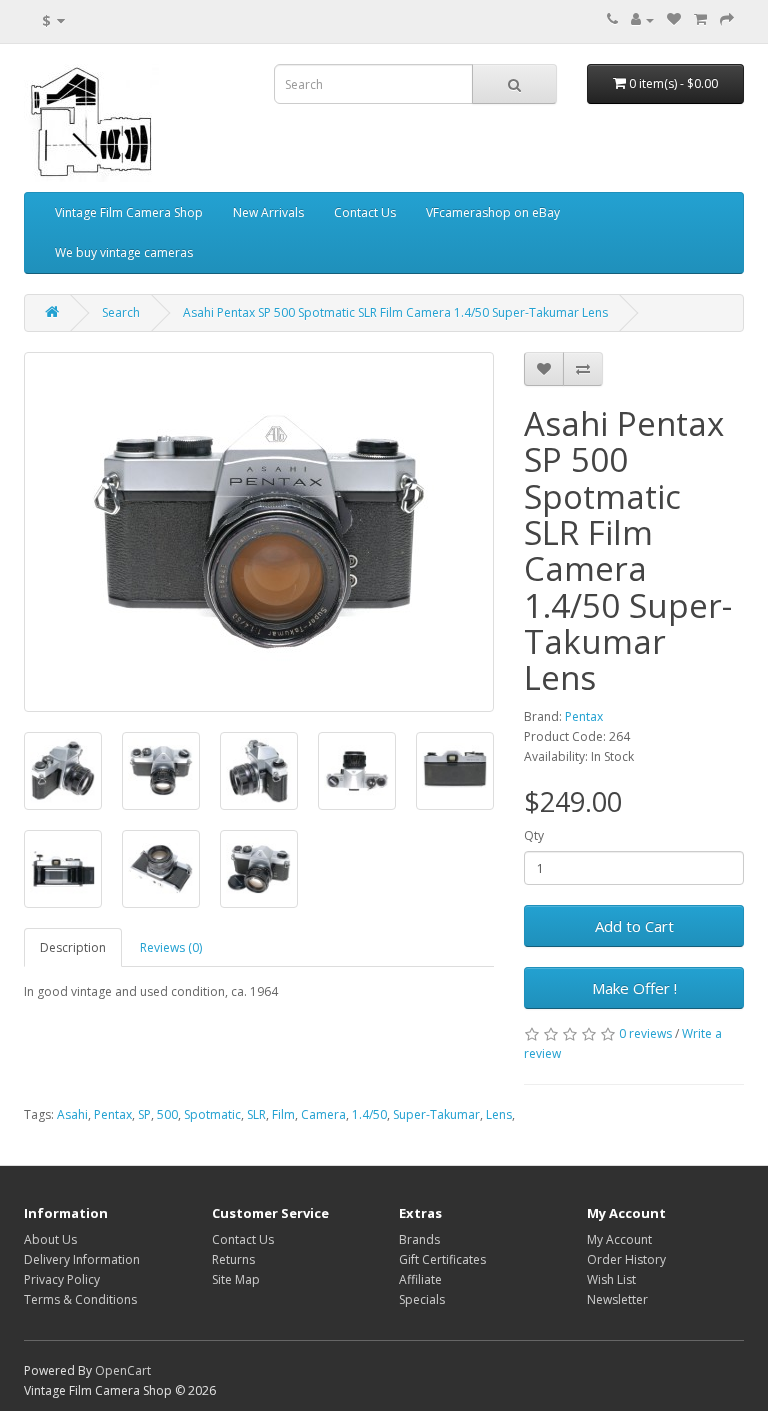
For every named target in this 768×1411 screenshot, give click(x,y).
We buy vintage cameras (124, 252)
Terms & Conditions (80, 1299)
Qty (534, 835)
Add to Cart (634, 926)
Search (121, 312)
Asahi (72, 1114)
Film (283, 1114)
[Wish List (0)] (674, 19)
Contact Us (365, 212)
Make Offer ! (634, 988)
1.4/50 (369, 1114)
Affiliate (420, 1279)
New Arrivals (268, 212)
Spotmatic (212, 1114)
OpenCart (123, 1370)
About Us (50, 1239)
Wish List (611, 1279)
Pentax (584, 716)
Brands (419, 1239)
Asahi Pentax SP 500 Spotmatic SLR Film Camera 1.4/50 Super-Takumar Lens (395, 312)
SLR (256, 1114)
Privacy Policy (62, 1279)
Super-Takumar (436, 1114)
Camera (323, 1114)
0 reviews (645, 1033)
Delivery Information (82, 1259)
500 (167, 1114)
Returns (233, 1259)
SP (144, 1114)
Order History (626, 1259)
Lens (499, 1114)
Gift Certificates (442, 1259)
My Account (619, 1239)
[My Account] (642, 19)
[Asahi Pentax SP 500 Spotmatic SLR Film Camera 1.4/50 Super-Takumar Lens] (259, 532)
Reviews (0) (171, 947)
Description (73, 947)
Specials (422, 1299)
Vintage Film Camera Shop (129, 212)
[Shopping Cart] (700, 19)
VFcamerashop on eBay (493, 212)
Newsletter (617, 1299)
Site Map (236, 1279)
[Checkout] (727, 19)
